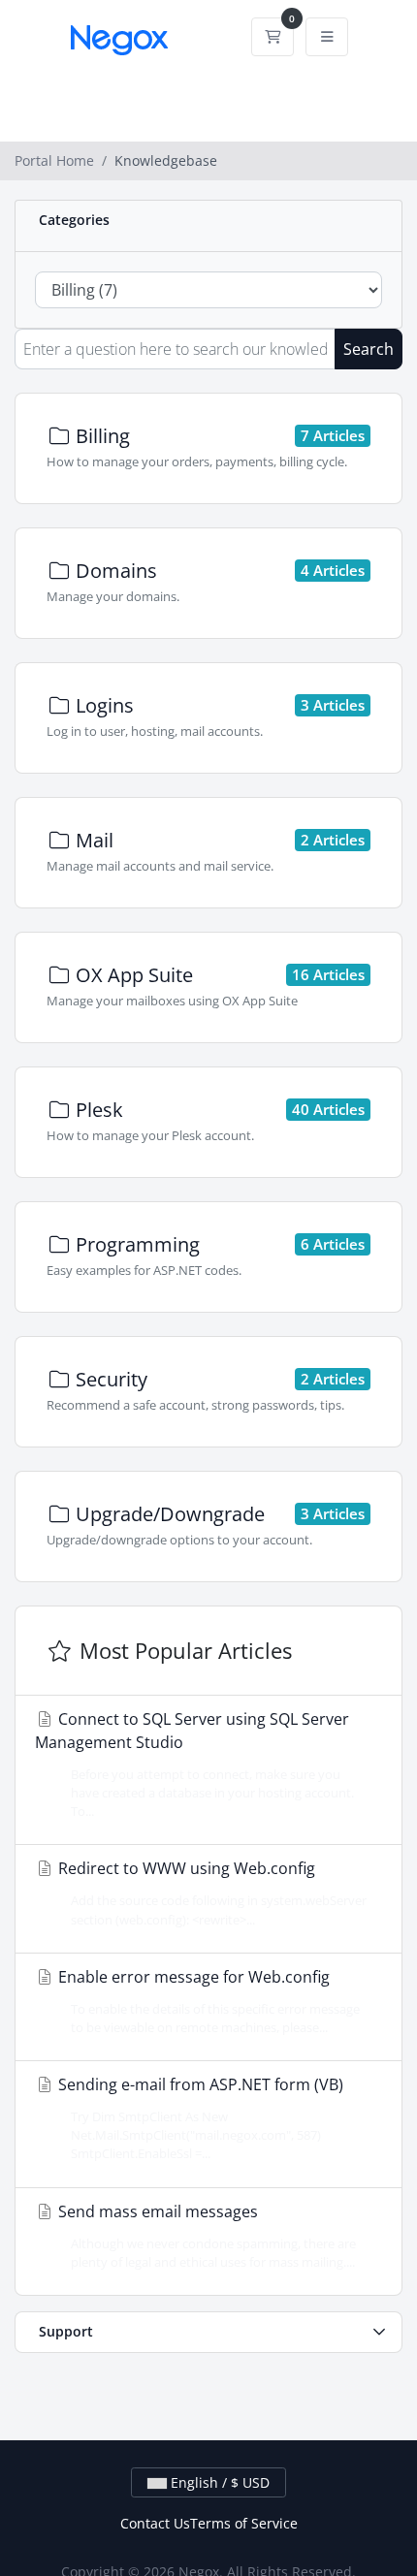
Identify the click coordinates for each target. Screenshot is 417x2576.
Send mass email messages (205, 2236)
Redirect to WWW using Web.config (210, 1892)
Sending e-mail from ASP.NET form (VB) (199, 2118)
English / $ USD (218, 2482)
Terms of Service (244, 2523)
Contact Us (155, 2523)
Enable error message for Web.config (207, 2001)
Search (369, 349)
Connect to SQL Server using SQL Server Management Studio (194, 1764)
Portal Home (54, 160)
